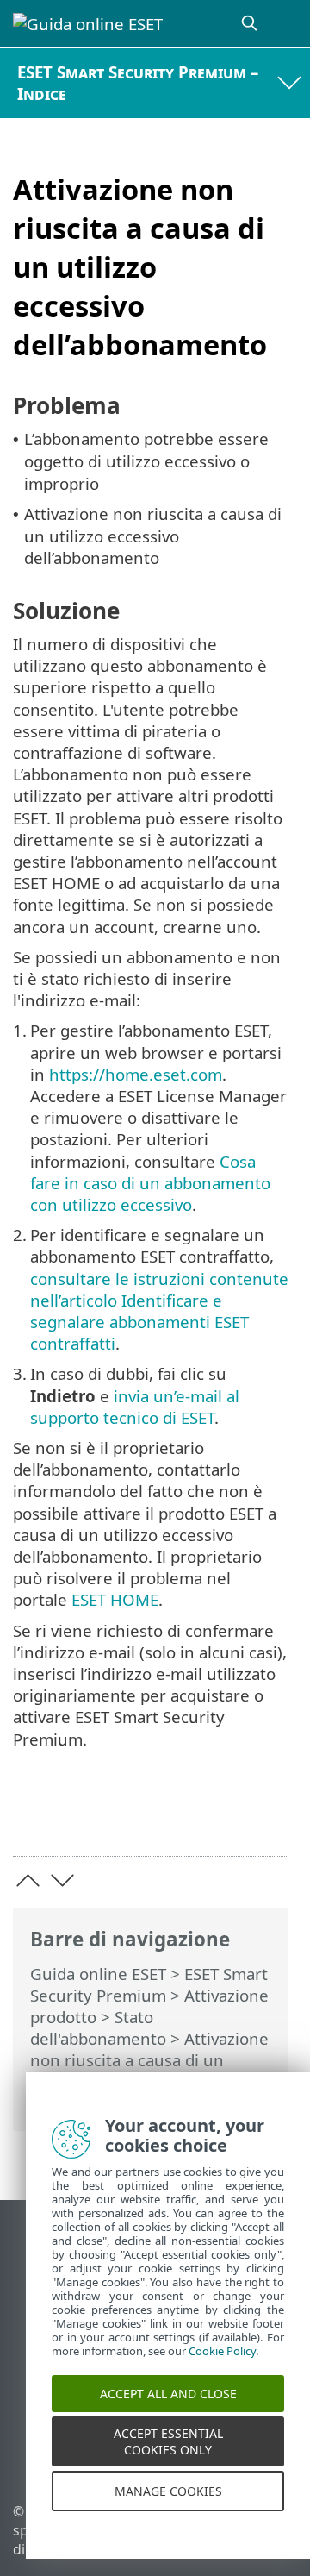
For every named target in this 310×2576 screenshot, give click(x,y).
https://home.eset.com (136, 1074)
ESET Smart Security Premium (149, 1984)
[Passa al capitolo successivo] (62, 1880)
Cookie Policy (222, 2366)
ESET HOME (115, 1599)
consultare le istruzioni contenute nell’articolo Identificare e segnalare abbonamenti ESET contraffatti (159, 1311)
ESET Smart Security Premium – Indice (138, 83)
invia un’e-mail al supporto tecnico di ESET (135, 1407)
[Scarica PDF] (223, 1816)
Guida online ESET (98, 1974)
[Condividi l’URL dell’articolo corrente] (179, 1816)
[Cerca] (251, 24)
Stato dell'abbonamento (98, 2028)
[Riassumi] (267, 1816)
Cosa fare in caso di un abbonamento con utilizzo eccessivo (150, 1183)
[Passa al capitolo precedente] (28, 1880)
